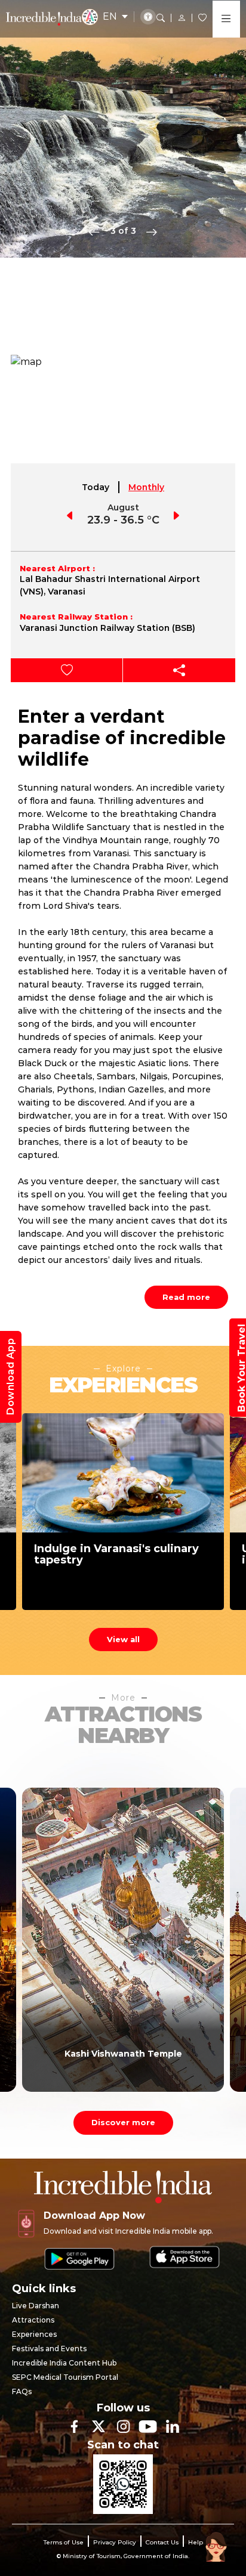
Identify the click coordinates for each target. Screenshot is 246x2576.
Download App (10, 1377)
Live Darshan (36, 2306)
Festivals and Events (49, 2349)
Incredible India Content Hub (64, 2363)
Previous (94, 231)
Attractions (33, 2320)
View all (123, 1639)
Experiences (34, 2334)
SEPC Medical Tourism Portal (65, 2377)
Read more (186, 1297)
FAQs (22, 2391)
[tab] (96, 487)
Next (152, 231)
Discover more (123, 2122)
